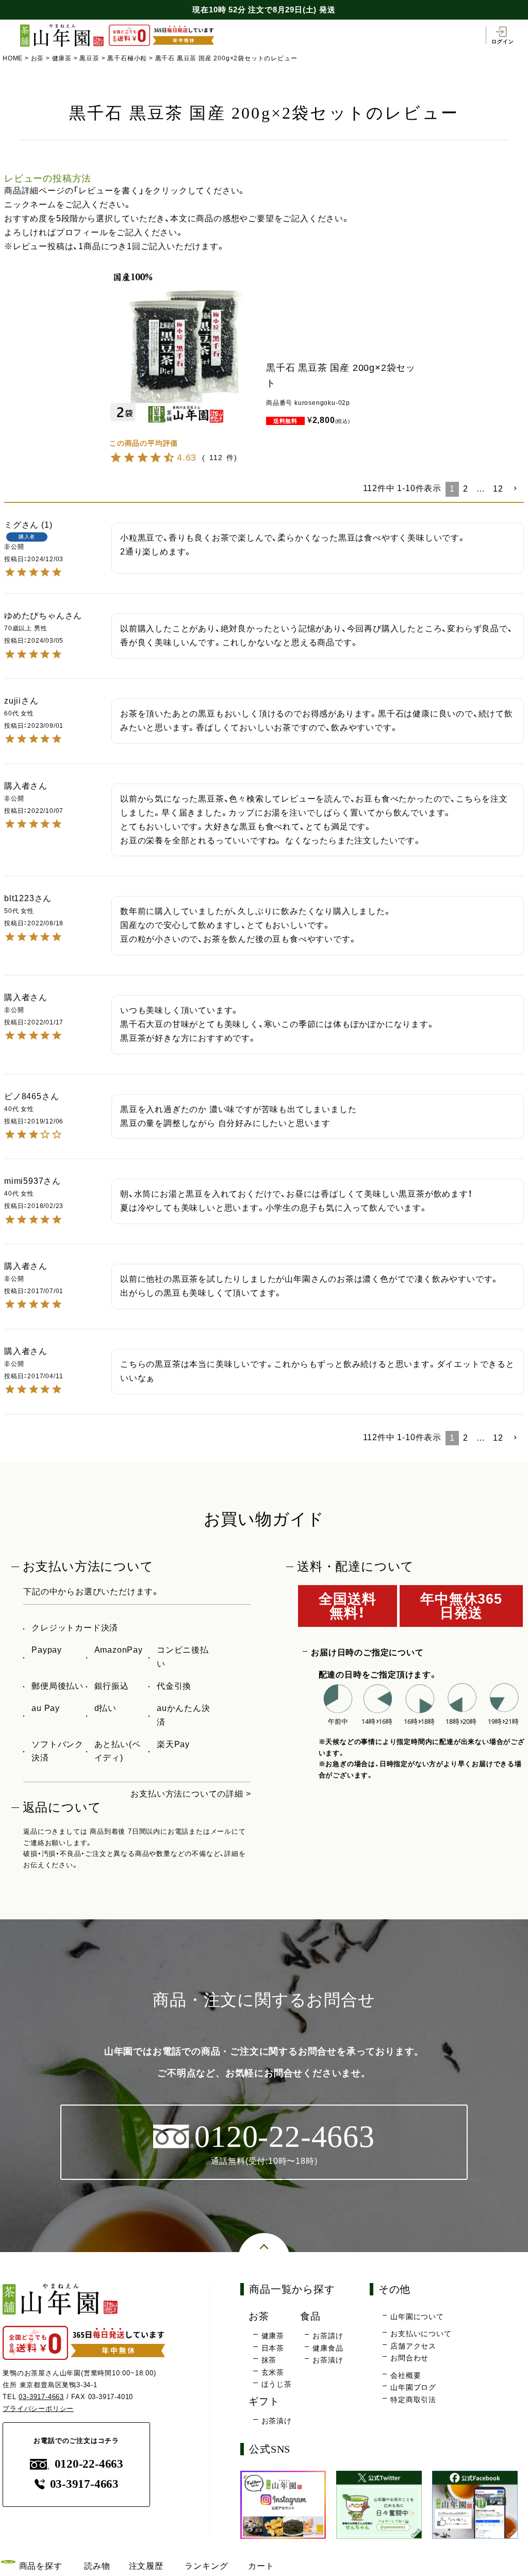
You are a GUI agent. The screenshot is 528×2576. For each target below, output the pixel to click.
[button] (516, 488)
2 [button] (466, 489)
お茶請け (328, 2336)
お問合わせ (409, 2358)
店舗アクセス (413, 2346)
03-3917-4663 (41, 2397)
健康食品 (328, 2348)
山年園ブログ (413, 2387)
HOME (13, 58)
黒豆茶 (89, 58)
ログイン (502, 41)
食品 (310, 2316)
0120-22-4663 (89, 2464)
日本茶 (273, 2348)
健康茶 (62, 58)
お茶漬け (328, 2360)
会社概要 (406, 2375)
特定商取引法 (413, 2400)
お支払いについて (421, 2334)
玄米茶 (273, 2372)
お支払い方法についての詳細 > (191, 1794)
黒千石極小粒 (127, 58)
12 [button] (498, 489)
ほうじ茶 (277, 2384)
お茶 (38, 58)
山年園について (417, 2317)
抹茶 (269, 2360)
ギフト (264, 2401)
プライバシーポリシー (38, 2409)
